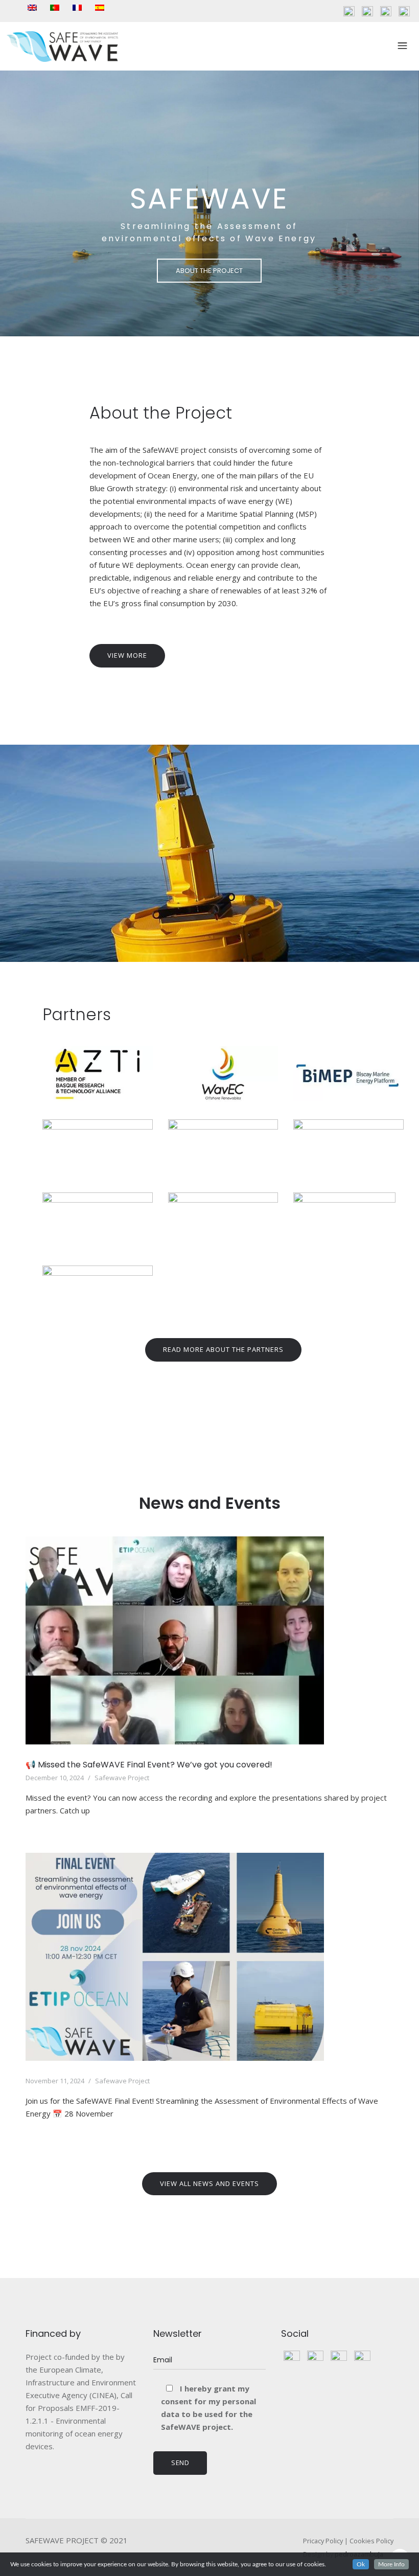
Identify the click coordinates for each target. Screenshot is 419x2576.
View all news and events (209, 2183)
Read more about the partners (223, 1349)
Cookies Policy (371, 2541)
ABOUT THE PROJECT (209, 271)
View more (127, 655)
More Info (391, 2564)
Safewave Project (122, 1778)
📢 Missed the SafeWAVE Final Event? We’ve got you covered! (149, 1765)
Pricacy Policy (323, 2541)
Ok (361, 2564)
